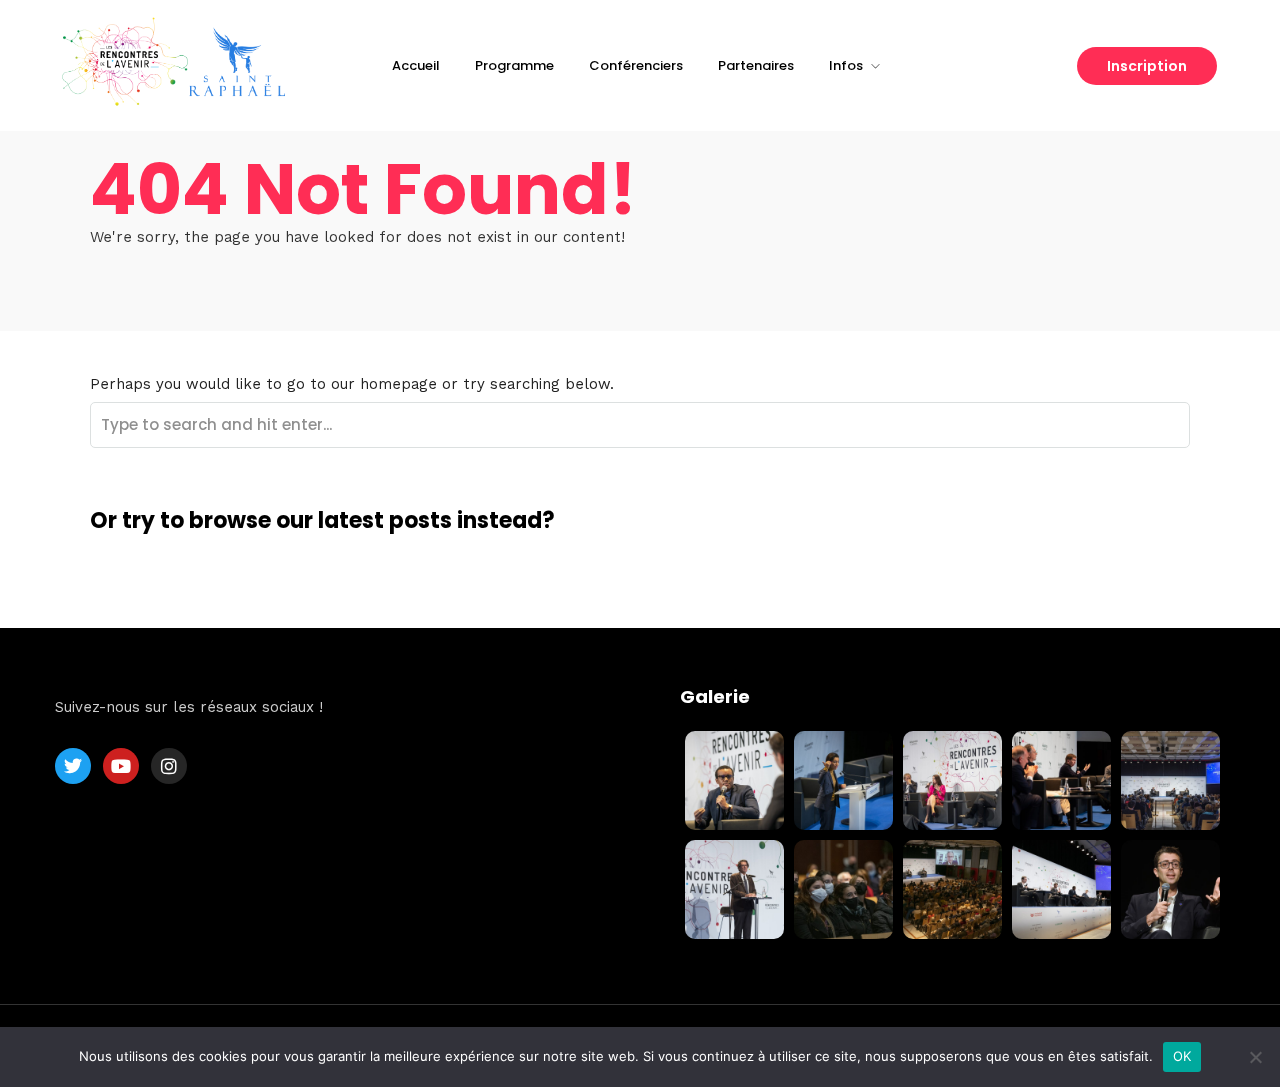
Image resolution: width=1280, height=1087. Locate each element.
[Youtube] (121, 766)
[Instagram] (169, 766)
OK (1182, 1056)
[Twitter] (73, 766)
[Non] (1255, 1057)
